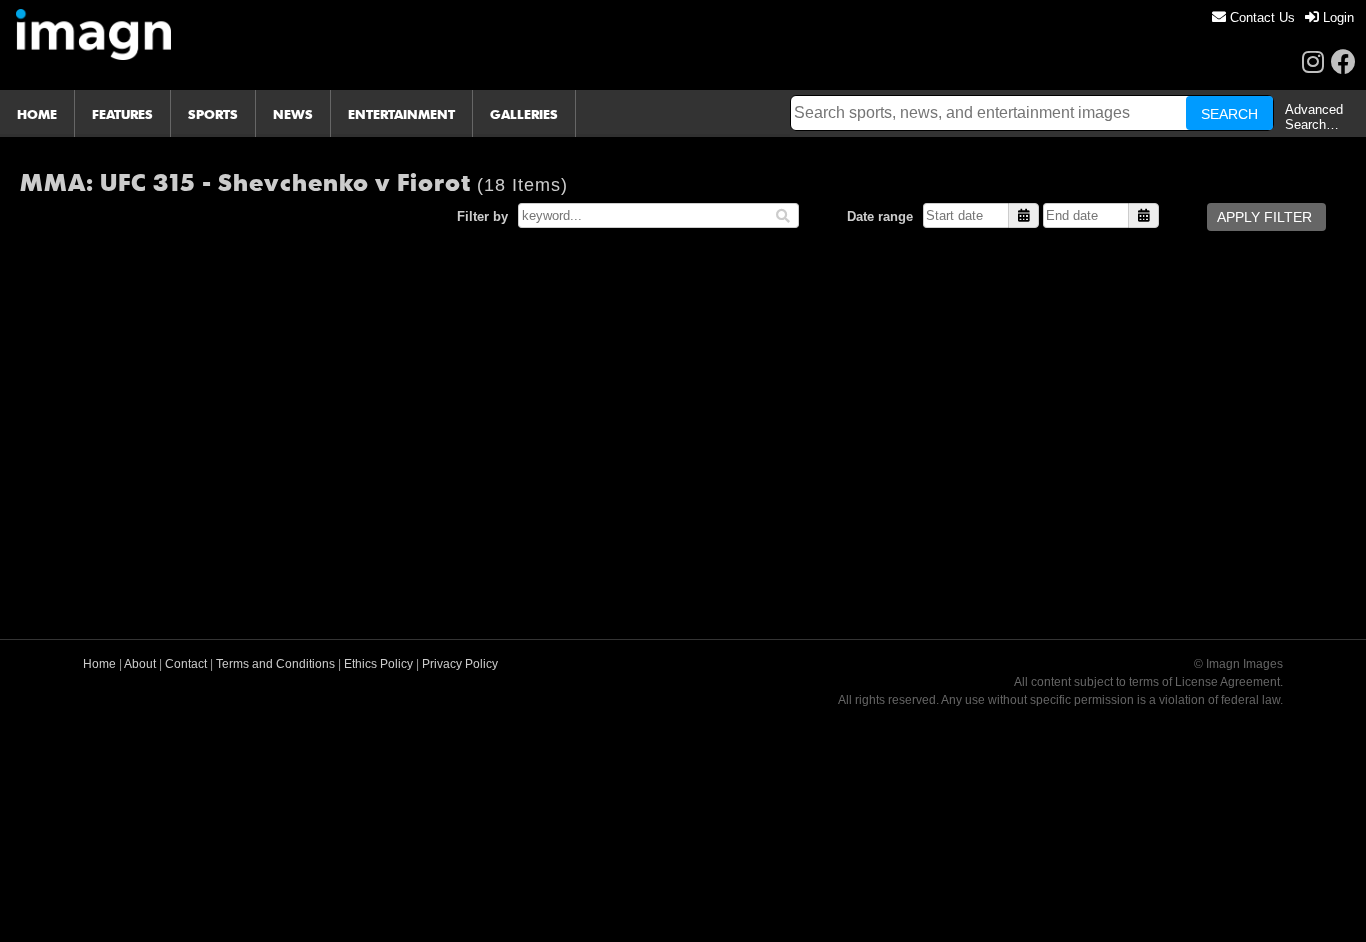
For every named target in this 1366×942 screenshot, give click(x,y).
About (140, 664)
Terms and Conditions (275, 664)
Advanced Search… (1314, 117)
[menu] (1283, 17)
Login (1336, 17)
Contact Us (1260, 17)
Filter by (482, 216)
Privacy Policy (460, 664)
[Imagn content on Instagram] (1313, 61)
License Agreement (1227, 682)
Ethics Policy (378, 664)
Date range (880, 216)
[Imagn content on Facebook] (1343, 61)
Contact (186, 664)
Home (99, 664)
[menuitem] (1253, 17)
